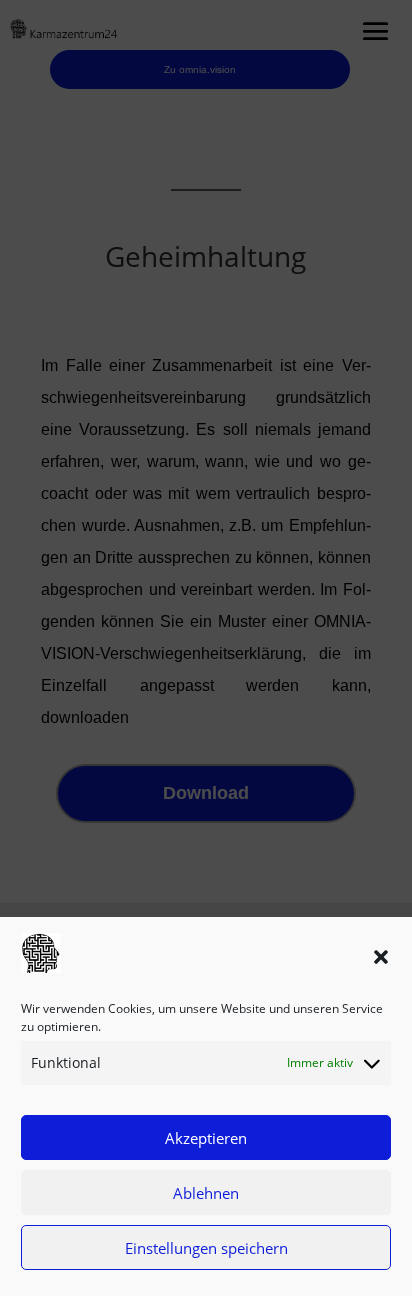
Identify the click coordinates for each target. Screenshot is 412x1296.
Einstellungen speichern (206, 1248)
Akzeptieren (206, 1138)
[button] (381, 957)
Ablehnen (206, 1193)
